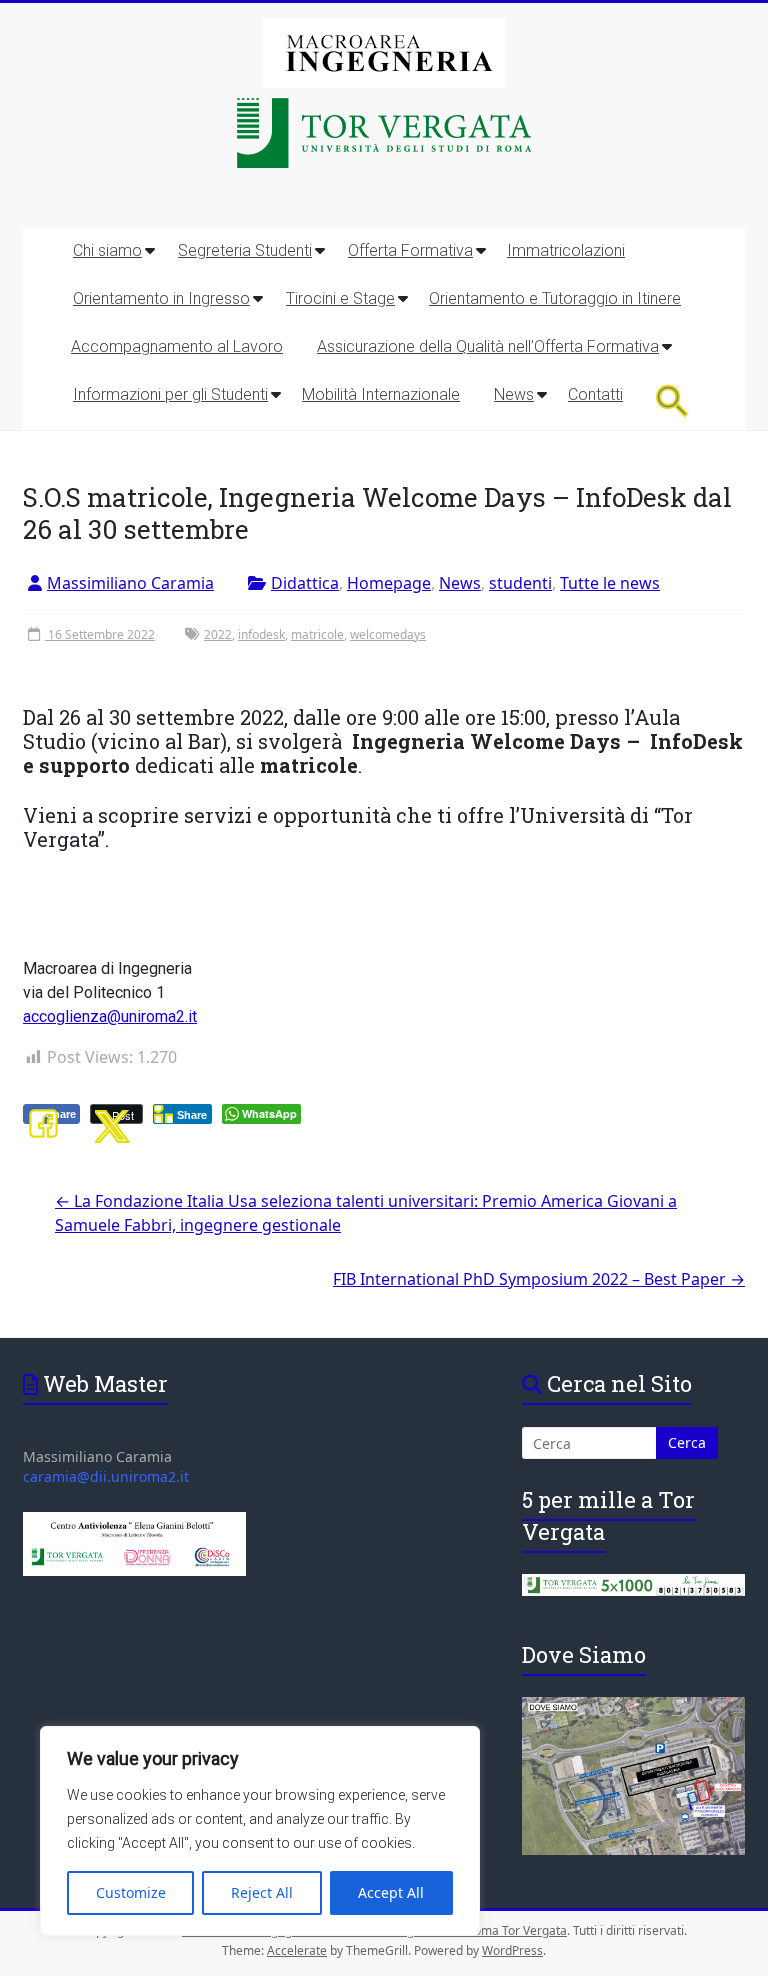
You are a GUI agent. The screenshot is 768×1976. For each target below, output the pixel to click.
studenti (520, 583)
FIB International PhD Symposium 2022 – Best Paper (539, 1279)
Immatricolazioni (566, 250)
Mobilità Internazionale (381, 394)
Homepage (389, 583)
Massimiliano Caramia (130, 583)
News (514, 394)
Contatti (595, 394)
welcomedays (388, 634)
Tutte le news (610, 583)
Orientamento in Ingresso (161, 298)
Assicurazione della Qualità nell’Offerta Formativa (488, 346)
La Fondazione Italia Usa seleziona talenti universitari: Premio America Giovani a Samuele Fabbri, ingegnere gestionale (366, 1213)
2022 (218, 634)
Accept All (391, 1892)
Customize (131, 1892)
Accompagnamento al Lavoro (177, 346)
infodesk (261, 634)
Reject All (262, 1892)
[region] (260, 1831)
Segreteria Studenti (245, 250)
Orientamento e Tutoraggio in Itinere (555, 298)
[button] (672, 400)
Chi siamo (107, 250)
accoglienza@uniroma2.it (110, 1016)
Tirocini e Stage (340, 298)
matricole (317, 634)
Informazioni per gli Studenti (170, 394)
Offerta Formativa (410, 250)
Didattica (305, 583)
